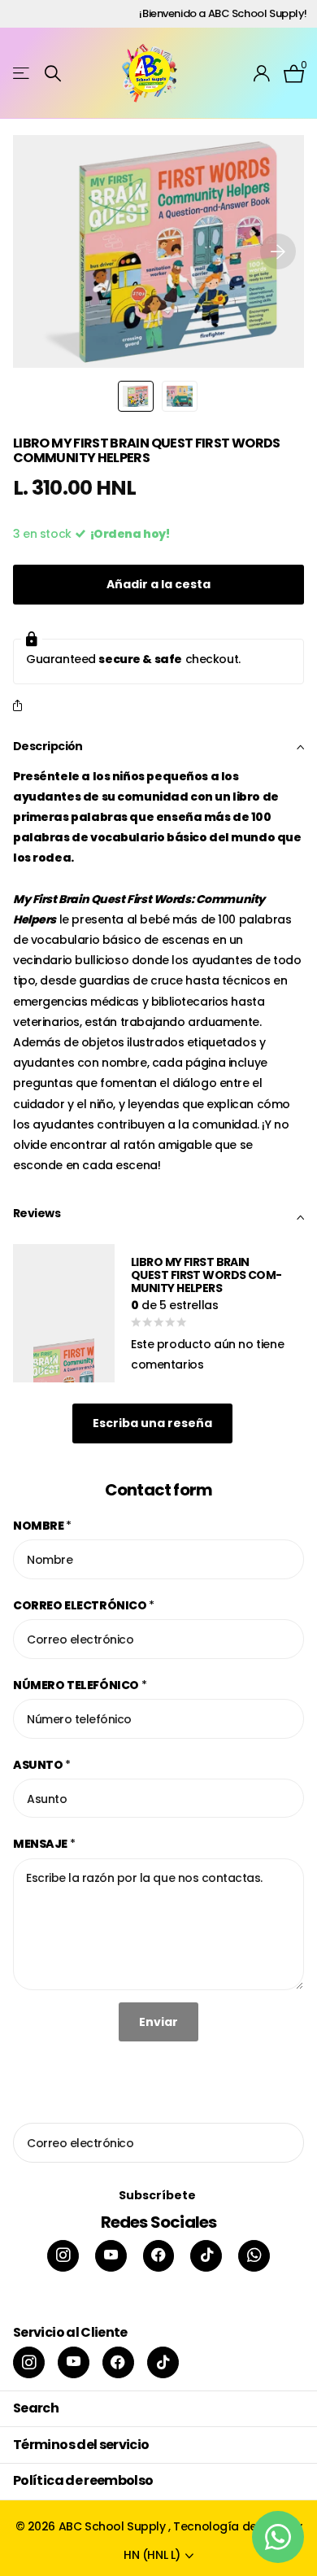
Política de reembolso (83, 2480)
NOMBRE (42, 1526)
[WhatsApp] (254, 2256)
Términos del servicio (81, 2445)
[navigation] (136, 396)
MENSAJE (44, 1844)
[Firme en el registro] (262, 73)
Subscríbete (158, 2195)
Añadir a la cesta (158, 584)
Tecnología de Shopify (237, 2526)
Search (36, 2408)
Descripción (48, 746)
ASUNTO (42, 1765)
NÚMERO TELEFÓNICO (80, 1685)
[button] (278, 251)
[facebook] (159, 2256)
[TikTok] (206, 2256)
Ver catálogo (22, 74)
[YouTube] (111, 2256)
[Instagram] (63, 2256)
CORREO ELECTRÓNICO (84, 1605)
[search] (53, 74)
